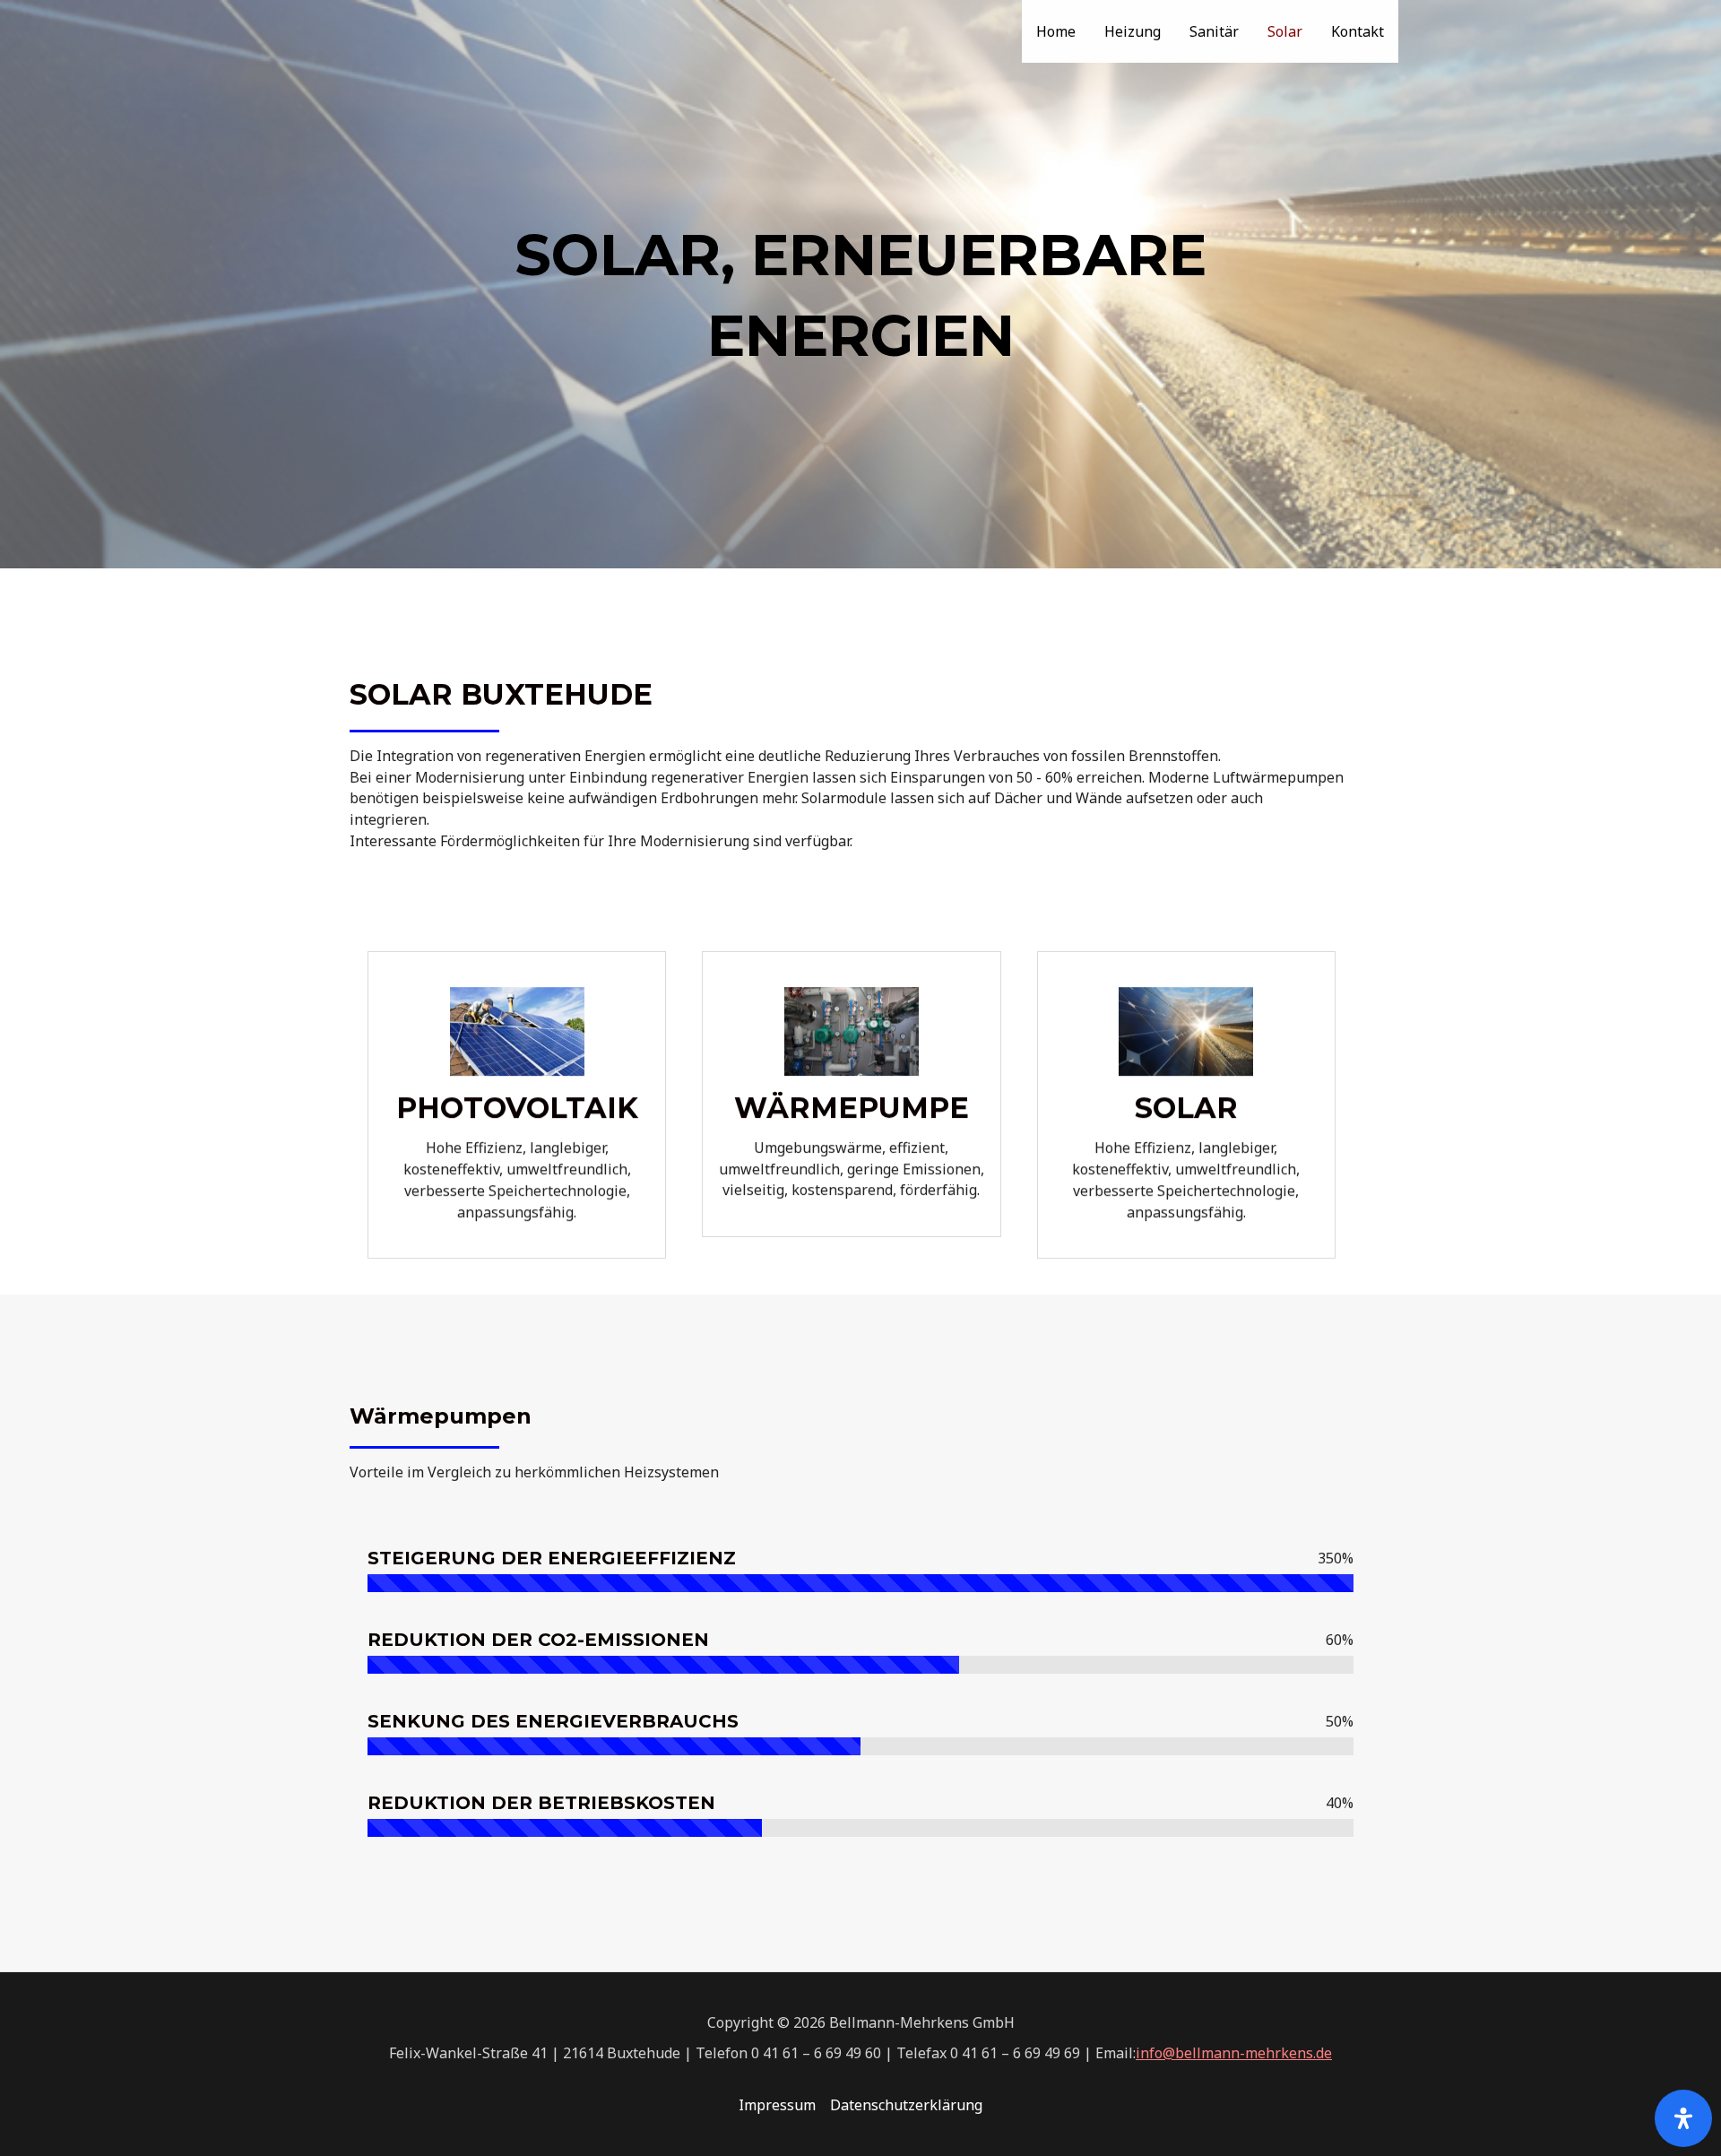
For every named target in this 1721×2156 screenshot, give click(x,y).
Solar (1285, 31)
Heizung (1133, 31)
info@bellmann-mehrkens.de (1234, 2053)
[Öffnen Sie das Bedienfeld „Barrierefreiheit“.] (1683, 2118)
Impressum (777, 2105)
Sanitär (1214, 31)
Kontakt (1358, 31)
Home (1056, 31)
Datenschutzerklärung (906, 2105)
